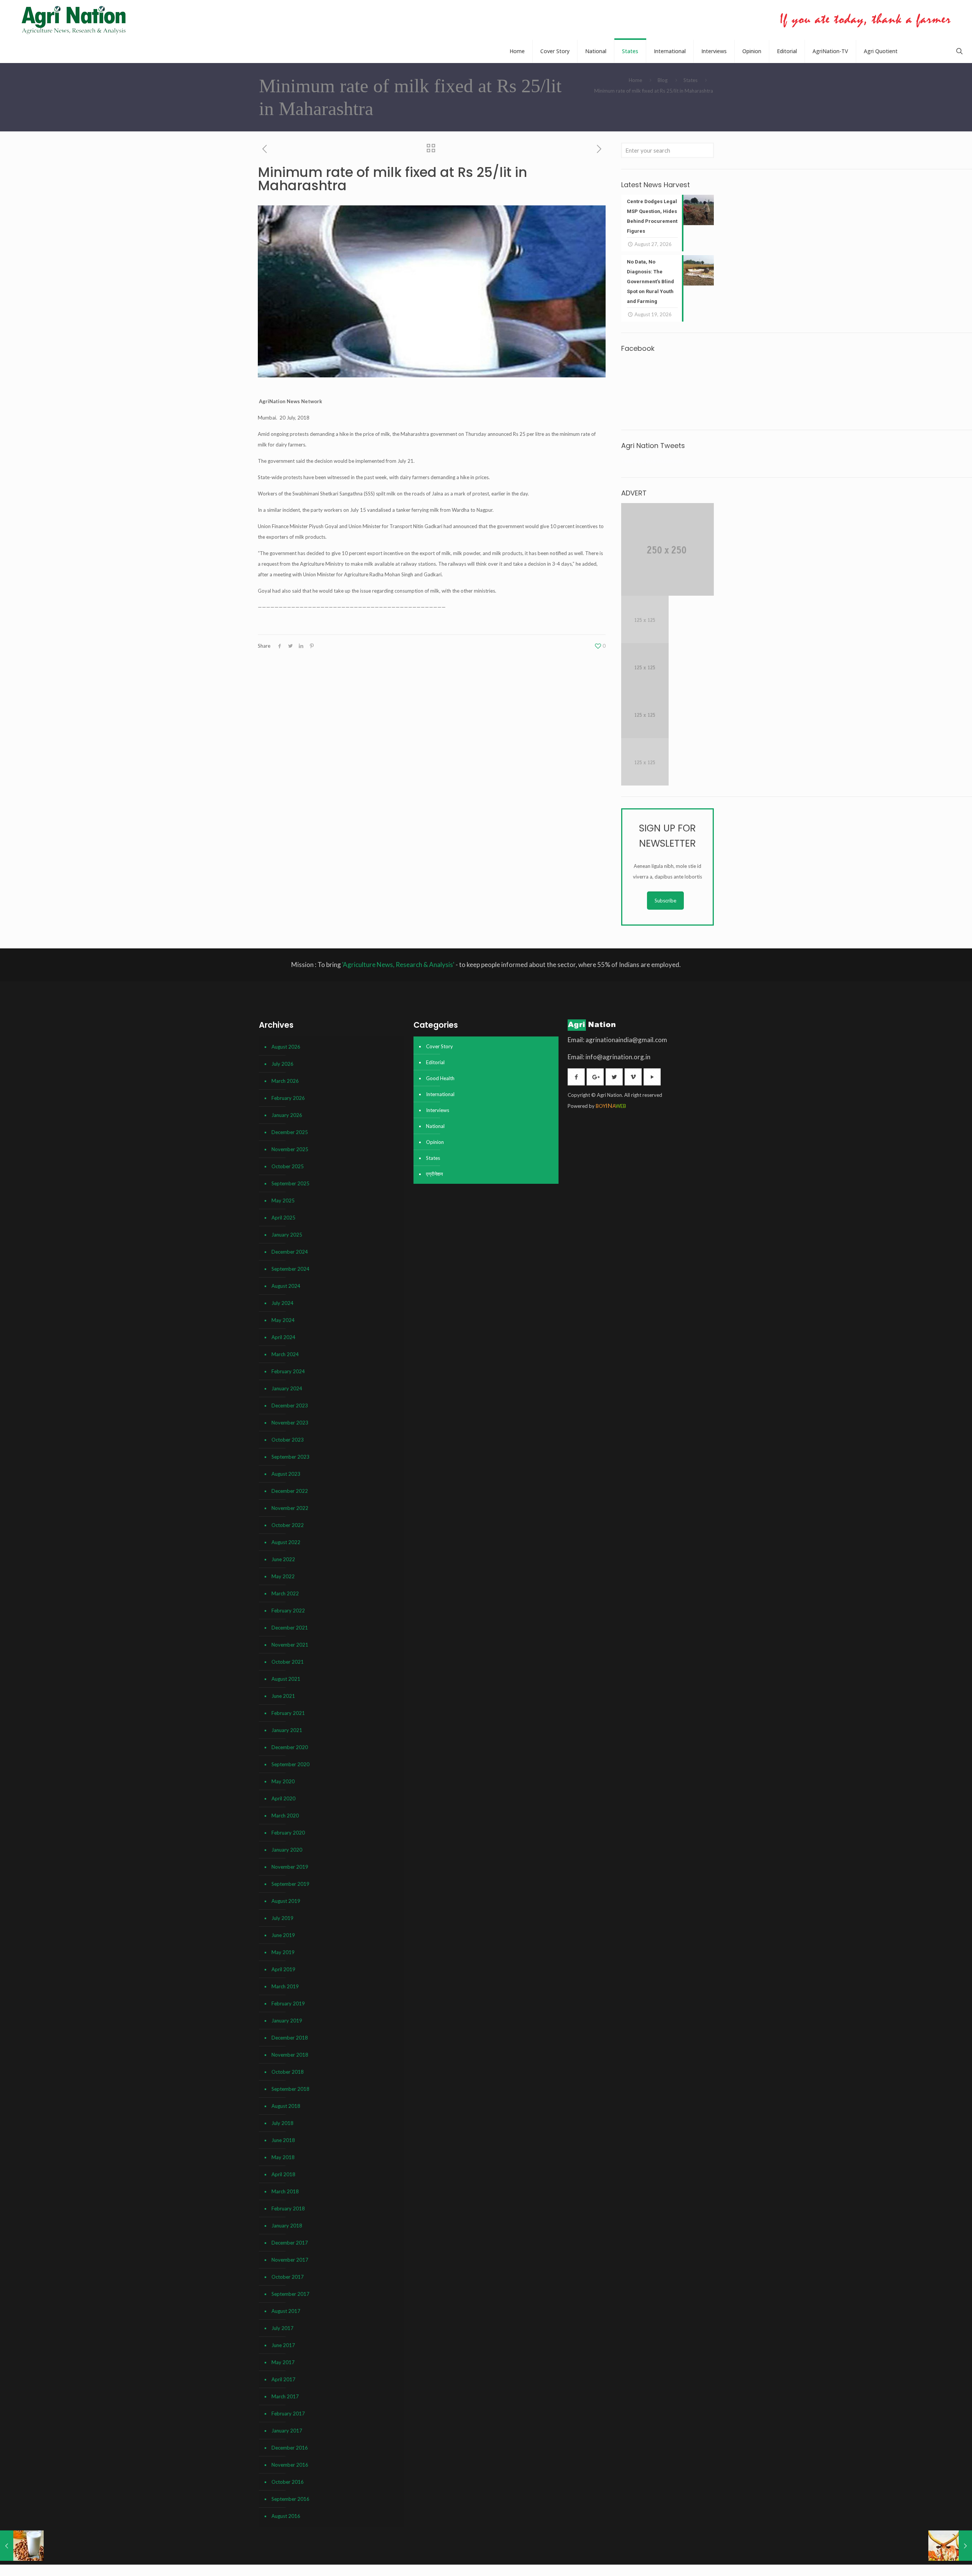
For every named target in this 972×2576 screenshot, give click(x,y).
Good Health (440, 1078)
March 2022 (285, 1593)
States (690, 80)
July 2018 (282, 2123)
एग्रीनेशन (434, 1174)
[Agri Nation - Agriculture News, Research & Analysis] (73, 20)
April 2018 (283, 2174)
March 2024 (285, 1354)
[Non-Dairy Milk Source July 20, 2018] (22, 2546)
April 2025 (283, 1218)
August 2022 (286, 1542)
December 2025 (290, 1132)
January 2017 (287, 2431)
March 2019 (285, 1986)
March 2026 (285, 1081)
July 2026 (282, 1064)
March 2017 (285, 2396)
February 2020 (288, 1833)
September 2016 (290, 2499)
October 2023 (288, 1440)
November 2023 (290, 1423)
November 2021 (290, 1645)
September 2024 (290, 1269)
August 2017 (286, 2311)
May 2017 (283, 2362)
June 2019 (283, 1935)
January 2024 (287, 1388)
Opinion (435, 1142)
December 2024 (290, 1252)
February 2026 (288, 1098)
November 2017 (290, 2260)
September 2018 (290, 2089)
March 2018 (285, 2191)
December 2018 (290, 2038)
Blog (663, 80)
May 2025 (283, 1200)
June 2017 (283, 2345)
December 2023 (290, 1406)
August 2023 (286, 1474)
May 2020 (283, 1781)
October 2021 (288, 1662)
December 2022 (290, 1491)
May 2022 (283, 1576)
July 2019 (282, 1918)
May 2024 (283, 1320)
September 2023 (290, 1457)
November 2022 (290, 1508)
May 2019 (283, 1952)
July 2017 (282, 2328)
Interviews (438, 1110)
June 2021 (283, 1696)
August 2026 (286, 1047)
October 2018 (288, 2072)
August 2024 (286, 1286)
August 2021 (286, 1679)
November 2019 (290, 1867)
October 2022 (288, 1525)
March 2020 (285, 1816)
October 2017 (288, 2277)
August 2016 (286, 2516)
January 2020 (287, 1850)
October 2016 (288, 2482)
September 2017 (290, 2294)
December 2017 (290, 2243)
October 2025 (288, 1166)
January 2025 (287, 1235)
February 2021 (288, 1713)
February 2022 (288, 1611)
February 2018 (288, 2208)
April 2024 (283, 1337)
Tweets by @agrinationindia (652, 461)
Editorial (435, 1062)
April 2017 (283, 2379)
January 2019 (287, 2021)
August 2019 (286, 1901)
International (440, 1094)
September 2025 (290, 1183)
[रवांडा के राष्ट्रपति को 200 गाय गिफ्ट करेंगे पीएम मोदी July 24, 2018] (950, 2546)
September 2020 (290, 1764)
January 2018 (287, 2226)
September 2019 (290, 1884)
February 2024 (288, 1371)
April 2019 (283, 1969)
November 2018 (290, 2055)
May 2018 (283, 2157)
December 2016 (290, 2448)
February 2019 (288, 2003)
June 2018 (283, 2140)
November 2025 (290, 1149)
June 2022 (283, 1559)
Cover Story (439, 1046)
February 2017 (288, 2414)
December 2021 (290, 1628)
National (435, 1126)
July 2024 (282, 1303)
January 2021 (287, 1730)
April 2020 (283, 1798)
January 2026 (287, 1115)
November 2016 (290, 2465)
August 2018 (286, 2106)
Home (635, 80)
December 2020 (290, 1747)
